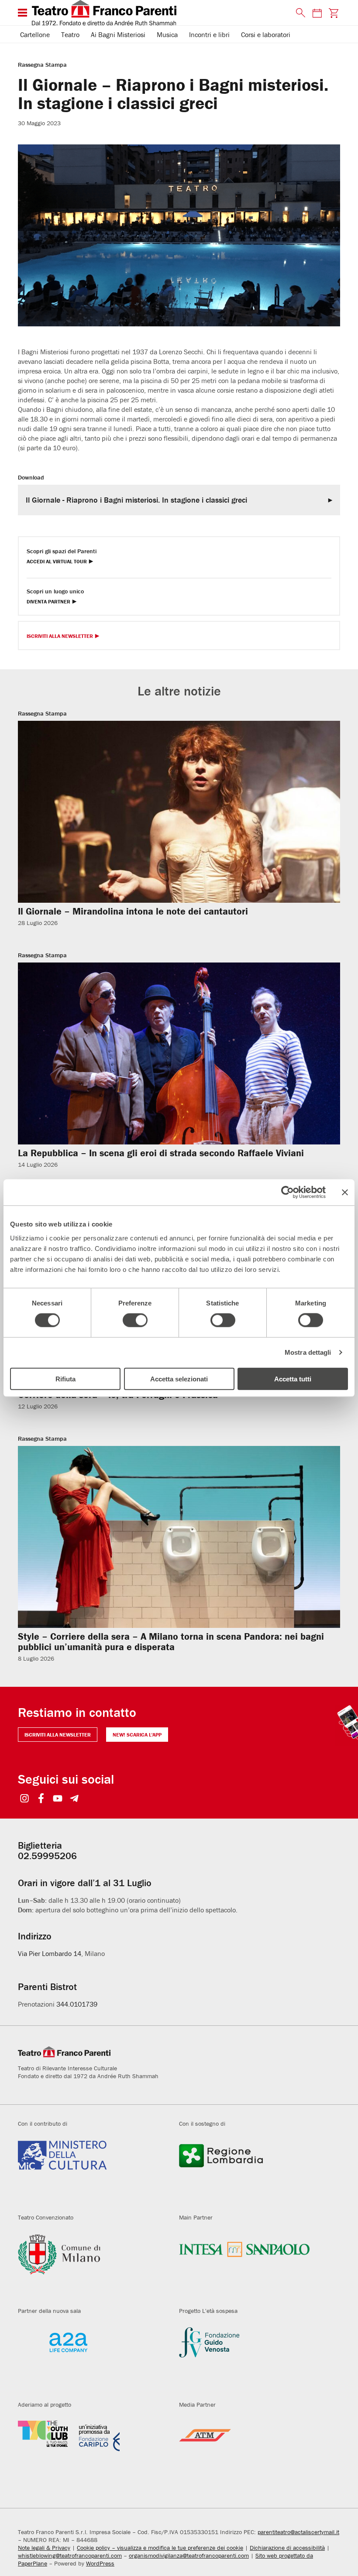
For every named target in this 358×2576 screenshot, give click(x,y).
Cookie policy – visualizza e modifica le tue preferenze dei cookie (160, 2548)
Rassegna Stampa (42, 65)
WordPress (100, 2563)
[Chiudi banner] (345, 1192)
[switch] (135, 1320)
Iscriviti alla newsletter (58, 1735)
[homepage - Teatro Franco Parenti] (159, 13)
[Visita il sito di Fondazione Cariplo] (92, 2452)
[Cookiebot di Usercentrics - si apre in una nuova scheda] (287, 1192)
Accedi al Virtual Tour (57, 562)
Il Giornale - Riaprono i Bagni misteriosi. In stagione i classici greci (136, 500)
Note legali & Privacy (44, 2548)
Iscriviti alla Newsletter (60, 636)
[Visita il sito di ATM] (253, 2452)
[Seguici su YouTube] (58, 1799)
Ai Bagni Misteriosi (118, 34)
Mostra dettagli (308, 1352)
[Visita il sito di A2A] (92, 2358)
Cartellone (35, 34)
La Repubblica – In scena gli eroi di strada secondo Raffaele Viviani (161, 1153)
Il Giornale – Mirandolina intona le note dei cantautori (133, 911)
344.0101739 (77, 2004)
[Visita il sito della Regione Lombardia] (253, 2171)
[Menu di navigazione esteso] (22, 13)
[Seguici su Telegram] (74, 1799)
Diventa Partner (48, 602)
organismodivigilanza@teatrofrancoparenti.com (189, 2555)
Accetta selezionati (179, 1379)
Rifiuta (65, 1379)
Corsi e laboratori (266, 34)
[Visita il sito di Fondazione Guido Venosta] (253, 2358)
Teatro (70, 34)
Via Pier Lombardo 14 (50, 1953)
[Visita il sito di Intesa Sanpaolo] (253, 2264)
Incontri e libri (209, 34)
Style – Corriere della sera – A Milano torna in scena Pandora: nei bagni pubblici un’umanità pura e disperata (171, 1642)
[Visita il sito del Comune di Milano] (92, 2264)
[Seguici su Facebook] (41, 1799)
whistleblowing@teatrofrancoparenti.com (70, 2555)
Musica (167, 34)
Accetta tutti (293, 1379)
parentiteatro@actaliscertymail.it (298, 2532)
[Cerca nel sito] (299, 13)
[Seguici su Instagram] (25, 1799)
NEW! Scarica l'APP (137, 1735)
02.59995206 (47, 1856)
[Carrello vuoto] (334, 13)
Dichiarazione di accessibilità (287, 2548)
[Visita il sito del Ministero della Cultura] (92, 2171)
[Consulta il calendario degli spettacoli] (317, 13)
